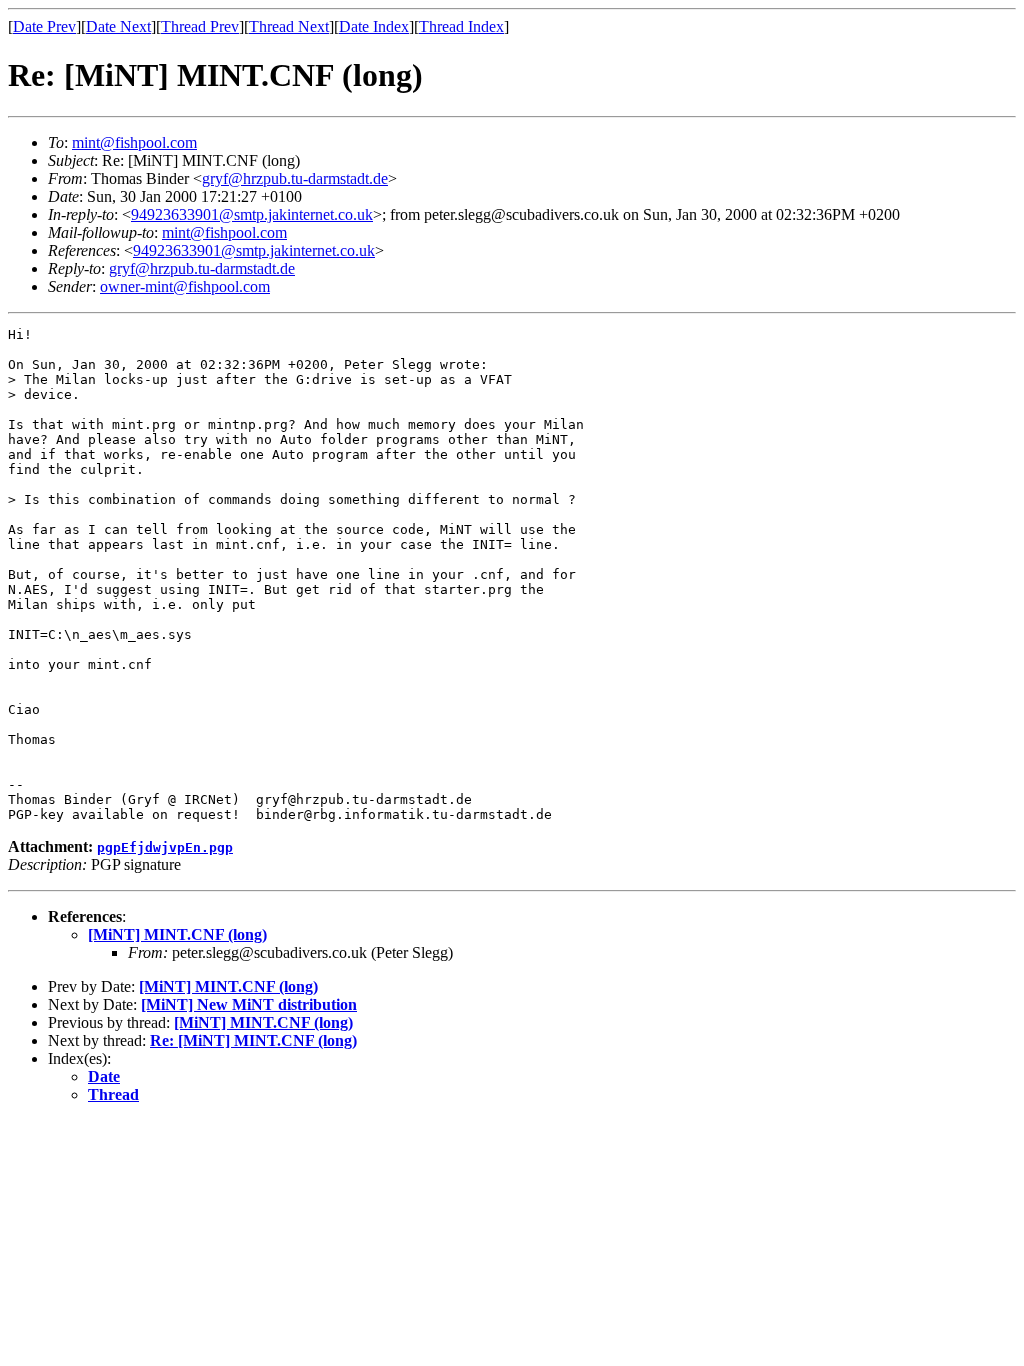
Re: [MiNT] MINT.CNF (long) (253, 1040)
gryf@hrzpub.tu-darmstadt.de (295, 178)
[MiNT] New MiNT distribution (249, 1004)
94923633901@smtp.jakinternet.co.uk (252, 214)
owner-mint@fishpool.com (185, 286)
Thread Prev (200, 26)
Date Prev (44, 26)
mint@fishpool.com (134, 142)
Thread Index (461, 26)
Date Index (374, 26)
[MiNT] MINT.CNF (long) (177, 934)
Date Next (118, 26)
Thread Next (289, 26)
